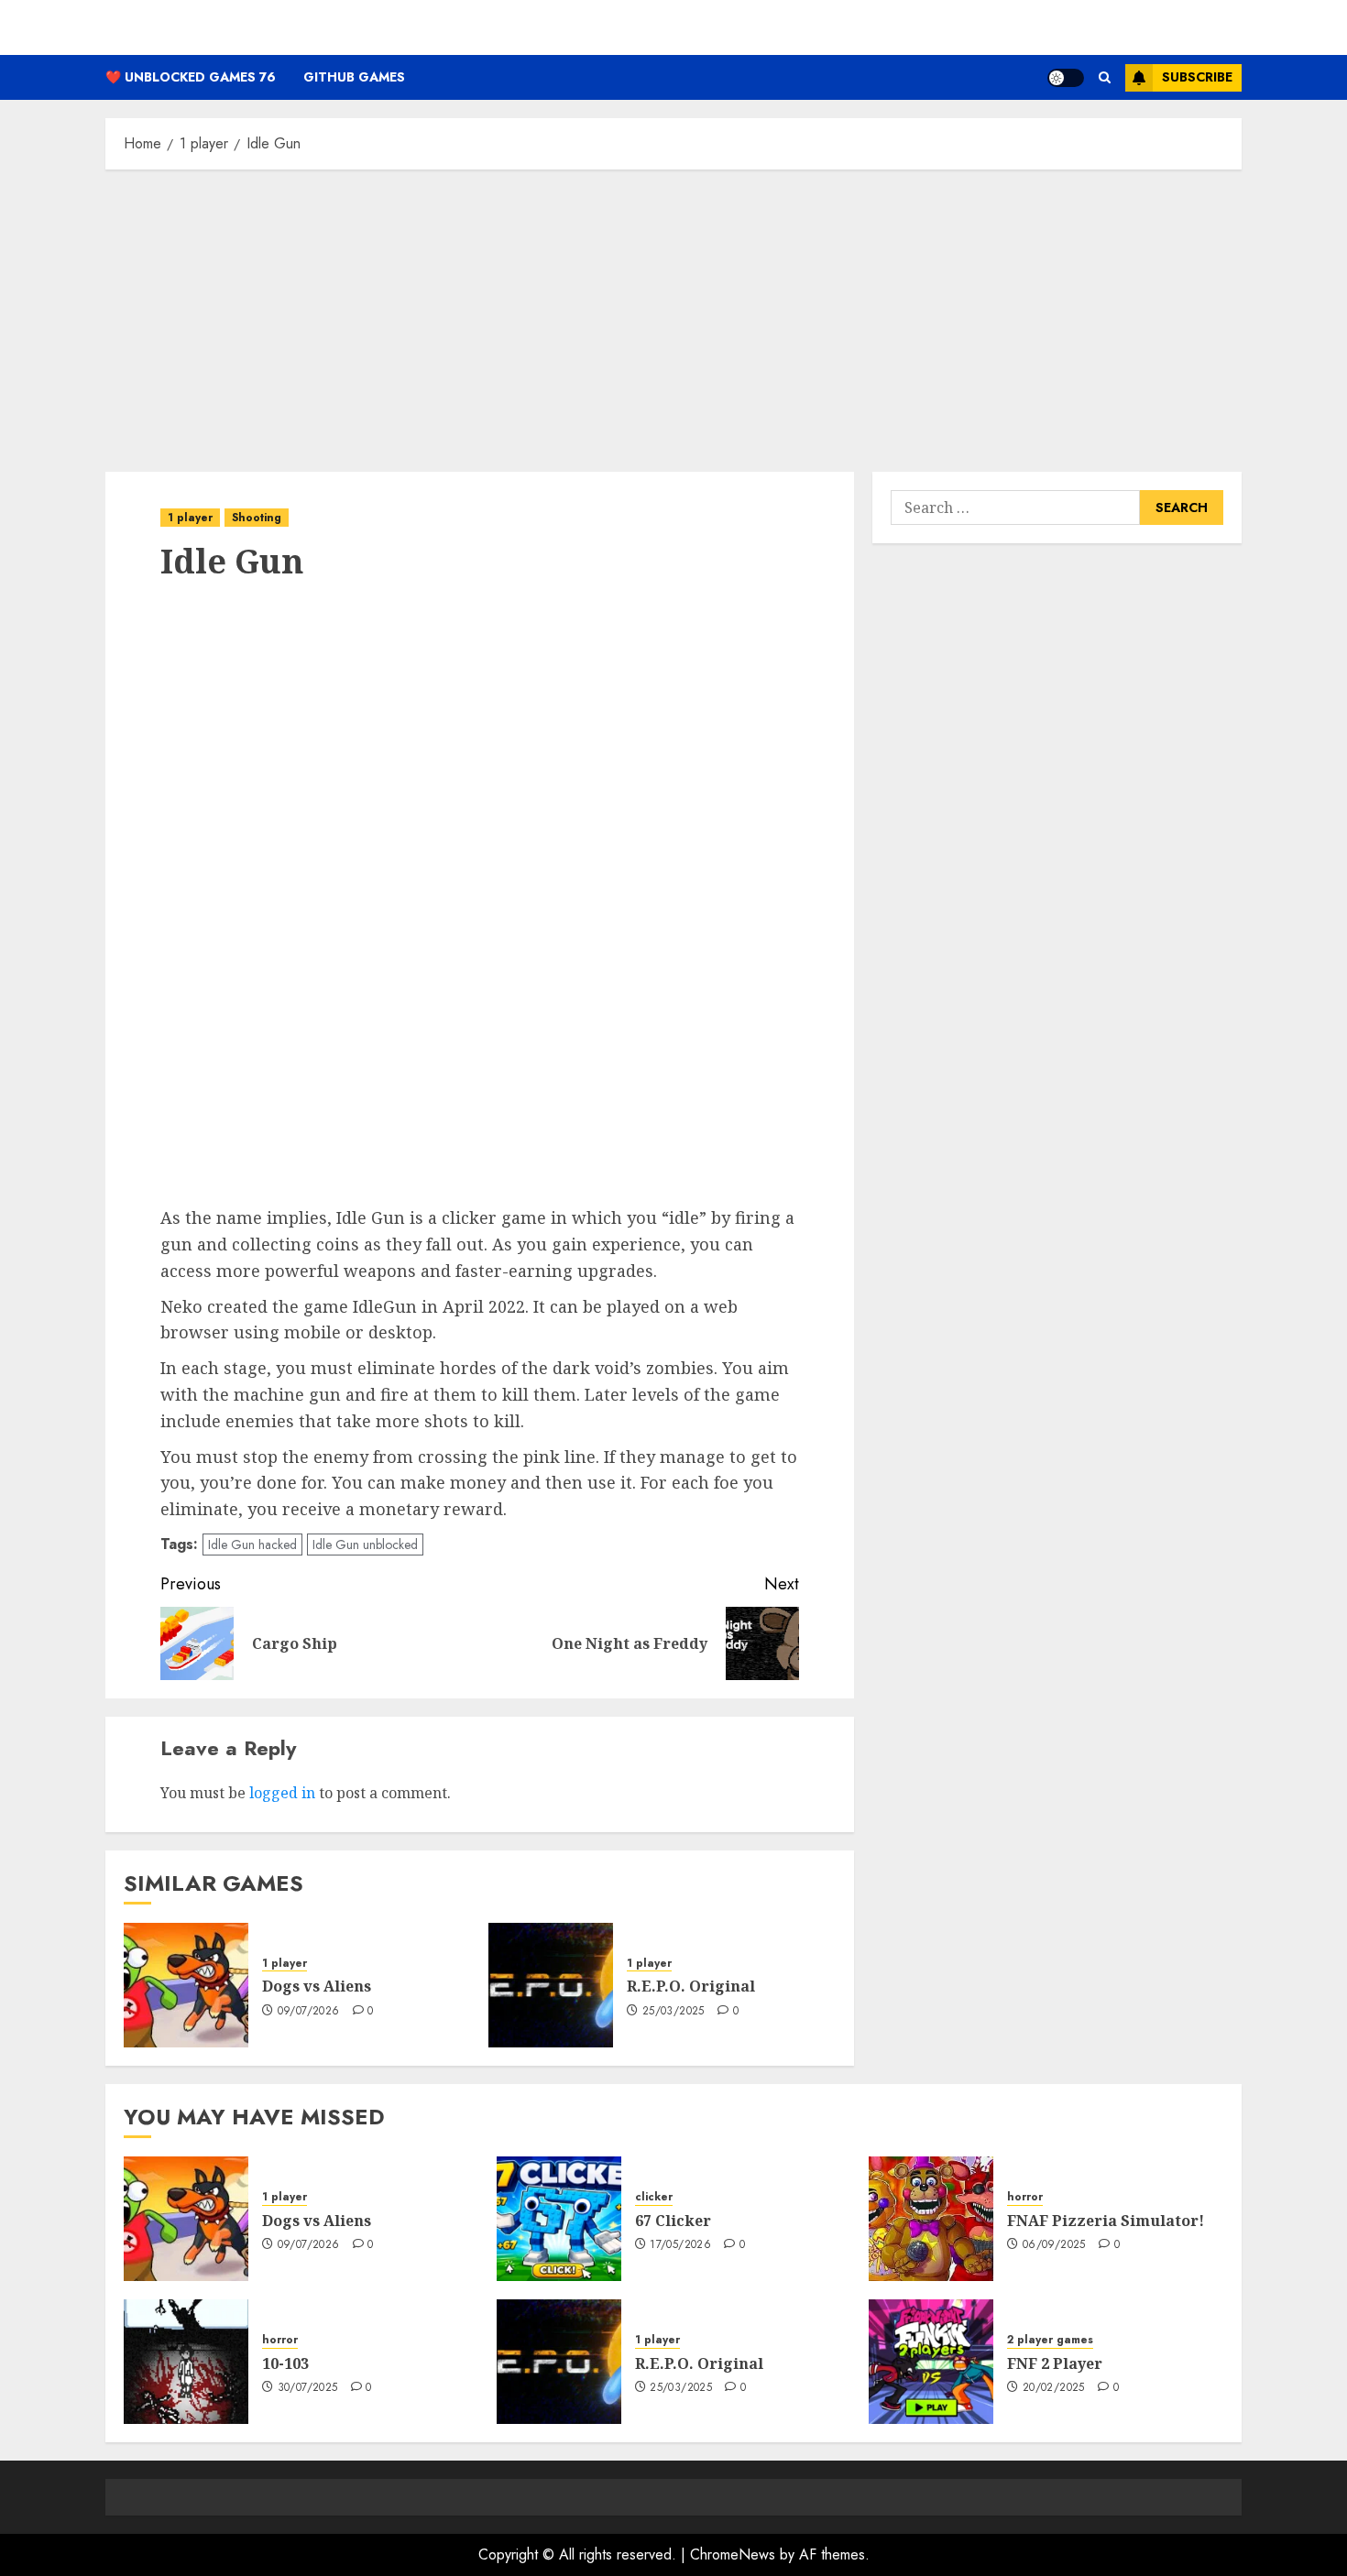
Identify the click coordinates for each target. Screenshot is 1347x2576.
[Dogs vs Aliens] (186, 1985)
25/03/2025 (673, 2012)
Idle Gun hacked (252, 1545)
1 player (190, 518)
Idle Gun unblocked (365, 1545)
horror (1025, 2197)
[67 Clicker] (559, 2219)
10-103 (285, 2363)
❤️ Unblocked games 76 (191, 77)
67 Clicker (673, 2221)
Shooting (257, 518)
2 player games (1050, 2340)
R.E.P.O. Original (691, 1986)
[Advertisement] (673, 316)
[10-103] (186, 2362)
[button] (1105, 77)
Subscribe (1197, 77)
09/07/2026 (309, 2012)
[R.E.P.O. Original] (551, 1985)
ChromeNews (733, 2554)
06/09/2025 (1054, 2245)
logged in (282, 1793)
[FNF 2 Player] (931, 2362)
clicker (654, 2197)
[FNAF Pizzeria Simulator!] (931, 2219)
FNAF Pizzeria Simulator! (1106, 2221)
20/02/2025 (1054, 2388)
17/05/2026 (680, 2245)
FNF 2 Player (1055, 2363)
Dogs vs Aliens (317, 1986)
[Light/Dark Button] (1066, 78)
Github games (354, 77)
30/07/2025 (308, 2388)
